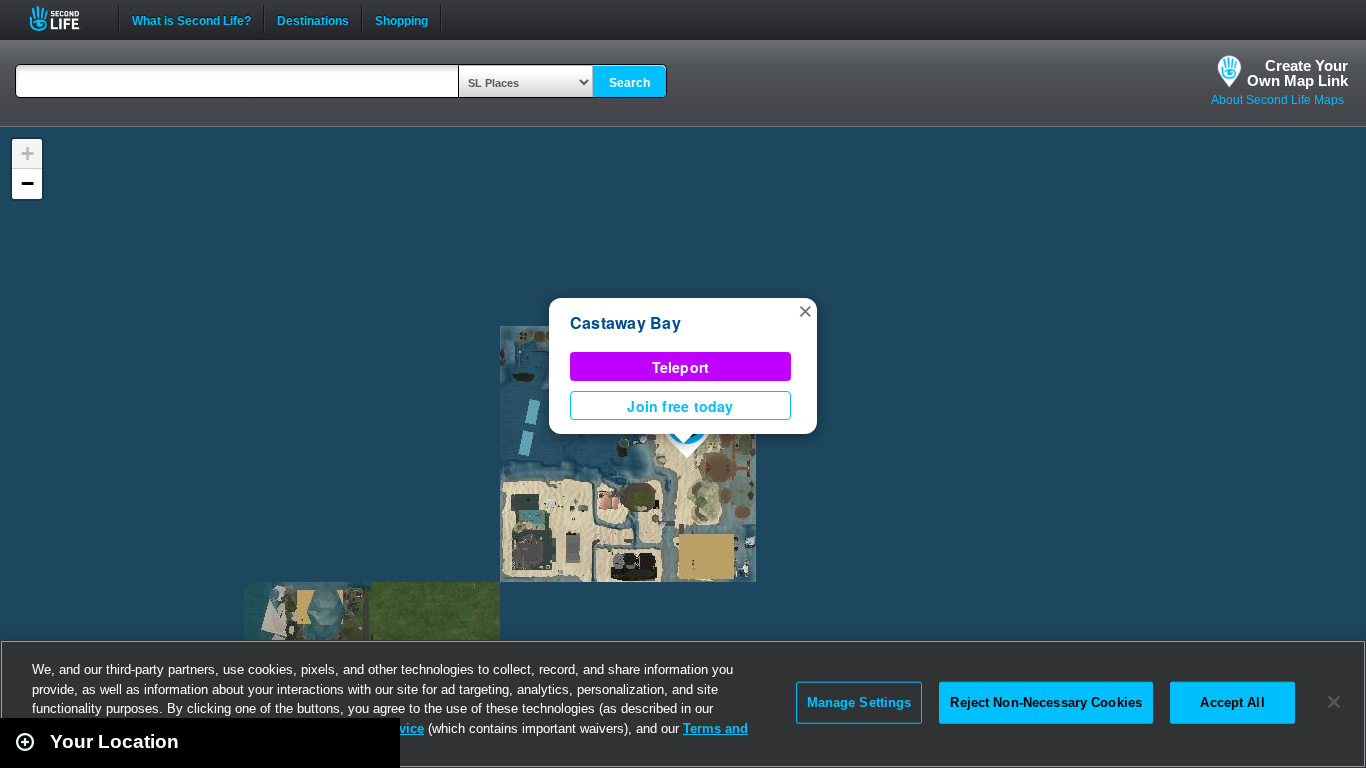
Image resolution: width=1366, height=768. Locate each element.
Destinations (313, 19)
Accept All (1232, 702)
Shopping (401, 19)
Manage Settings (859, 702)
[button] (805, 310)
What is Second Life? (191, 19)
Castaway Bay (625, 322)
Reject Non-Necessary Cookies (1046, 702)
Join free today (680, 406)
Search (629, 83)
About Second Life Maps (1277, 100)
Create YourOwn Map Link (1297, 73)
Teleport (681, 367)
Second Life (65, 18)
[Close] (1334, 702)
